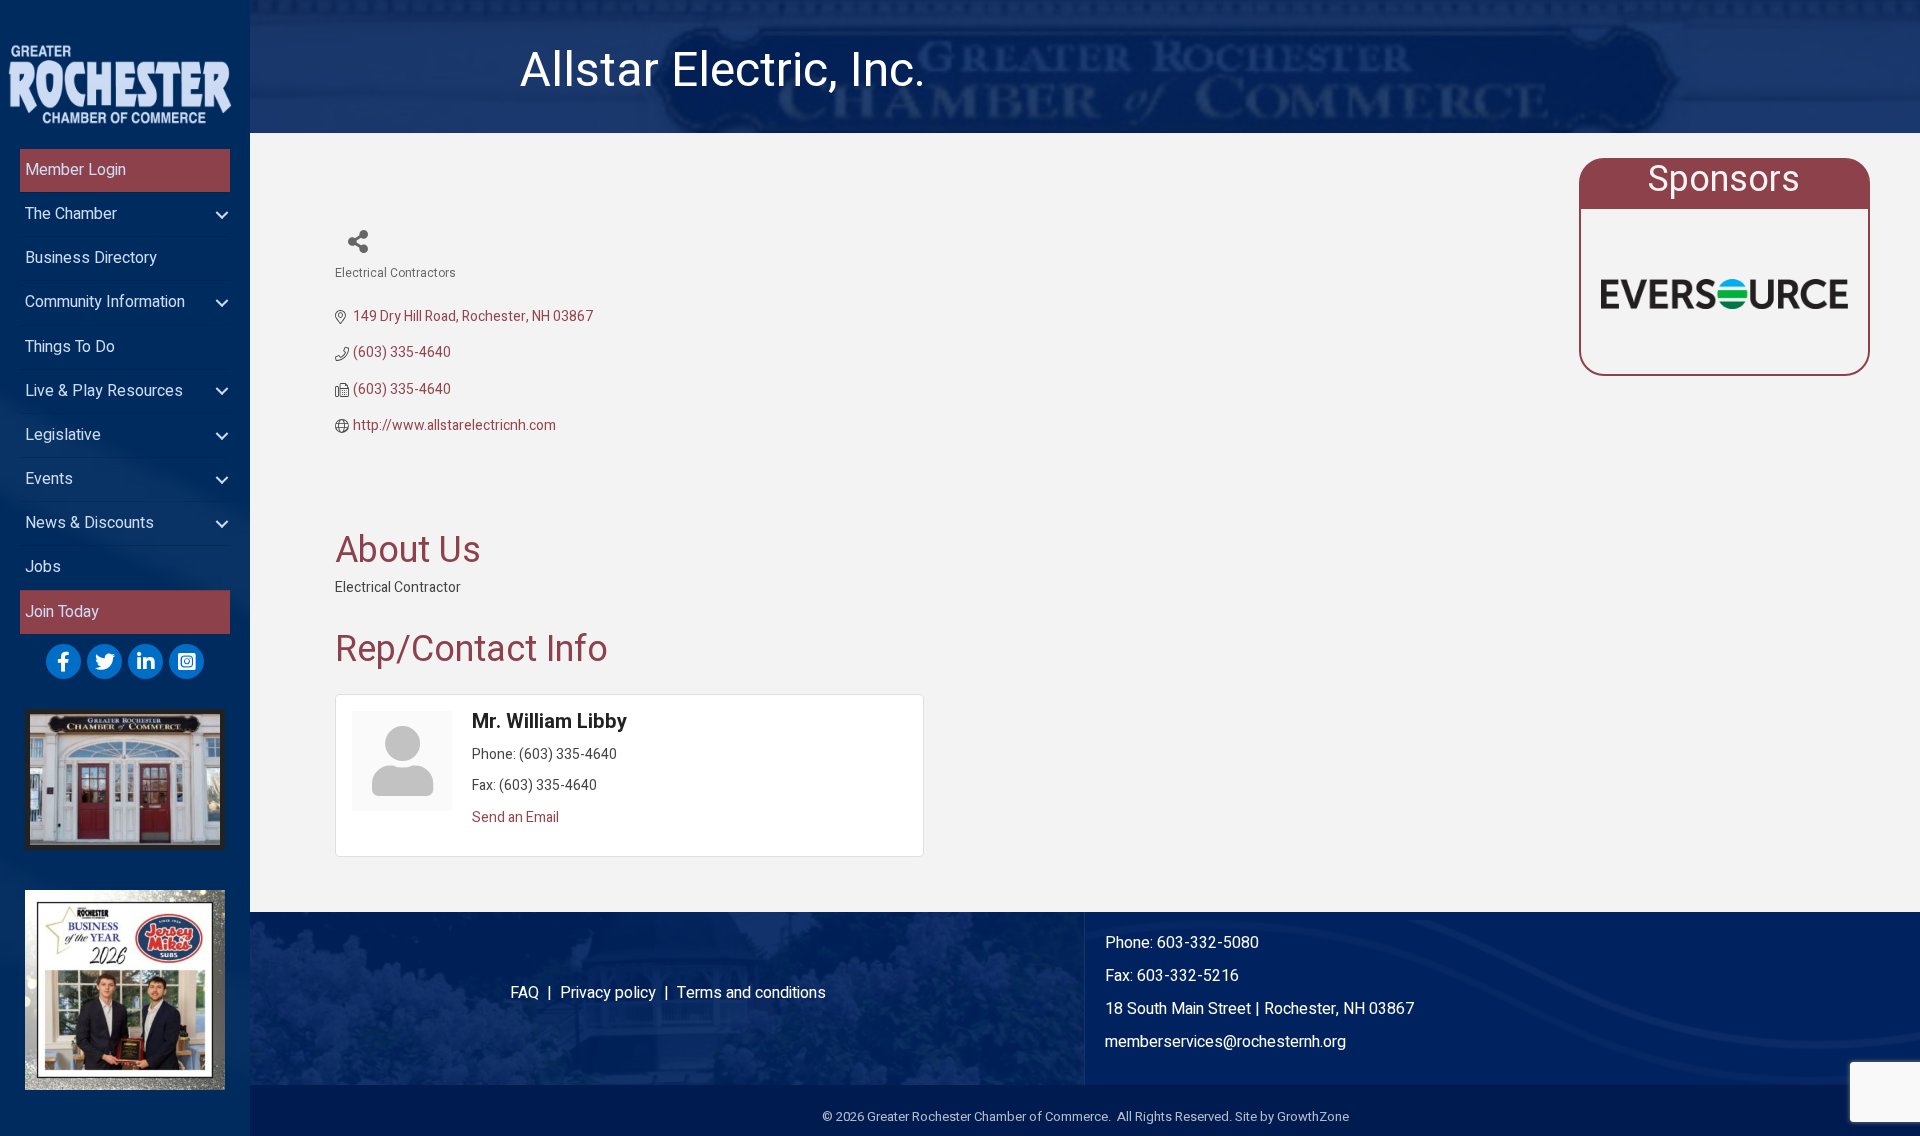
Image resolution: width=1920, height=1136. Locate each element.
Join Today (62, 612)
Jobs (43, 567)
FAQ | (535, 993)
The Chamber (71, 214)
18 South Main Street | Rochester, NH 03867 (1259, 1009)
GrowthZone (1313, 1116)
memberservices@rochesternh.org (1225, 1042)
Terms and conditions (751, 993)
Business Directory (91, 258)
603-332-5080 (1208, 943)
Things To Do (70, 347)
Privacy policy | (618, 993)
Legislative (63, 435)
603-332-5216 (1188, 976)
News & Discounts (89, 523)
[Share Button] (357, 240)
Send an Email (515, 817)
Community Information (105, 302)
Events (49, 479)
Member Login (75, 170)
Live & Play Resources (104, 391)
